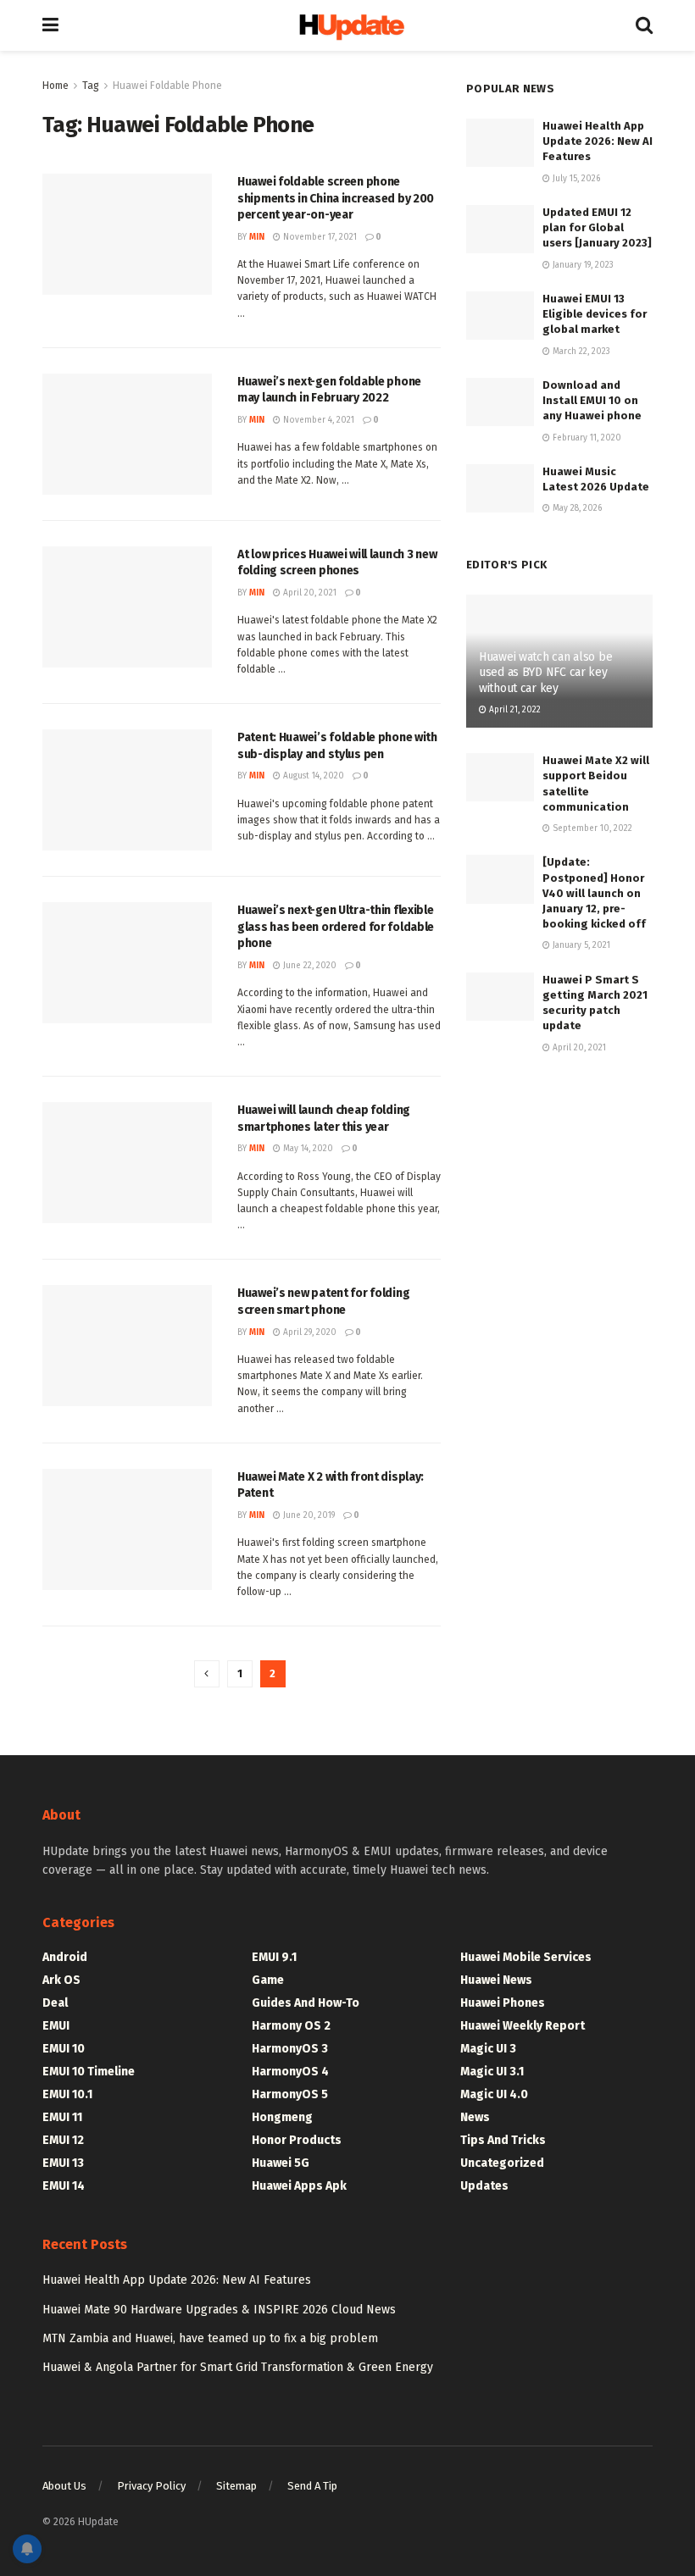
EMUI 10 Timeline (89, 2072)
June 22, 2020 (309, 966)
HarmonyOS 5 (290, 2094)
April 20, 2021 (309, 593)
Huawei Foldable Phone (167, 86)
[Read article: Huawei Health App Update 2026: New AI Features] (500, 143)
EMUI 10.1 (67, 2094)
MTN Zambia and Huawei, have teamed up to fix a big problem (210, 2338)
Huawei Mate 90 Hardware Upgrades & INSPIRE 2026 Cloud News (219, 2310)
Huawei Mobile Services (526, 1957)
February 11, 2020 (586, 438)
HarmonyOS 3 (290, 2049)
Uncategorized (502, 2163)
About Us (64, 2486)
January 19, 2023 (582, 265)
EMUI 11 (62, 2117)
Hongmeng (282, 2117)
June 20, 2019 (308, 1515)
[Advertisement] (559, 1176)
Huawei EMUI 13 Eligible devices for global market (595, 314)
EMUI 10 (64, 2049)
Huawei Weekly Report (523, 2026)
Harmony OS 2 (291, 2026)
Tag (91, 86)
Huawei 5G (281, 2163)
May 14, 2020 (307, 1149)
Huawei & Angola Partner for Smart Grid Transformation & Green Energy (238, 2367)
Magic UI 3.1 (492, 2072)
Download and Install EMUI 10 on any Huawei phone (592, 400)
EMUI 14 (64, 2186)
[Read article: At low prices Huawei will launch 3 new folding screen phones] (127, 607)
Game (268, 1980)
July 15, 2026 (575, 179)
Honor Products (297, 2140)
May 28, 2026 (576, 508)
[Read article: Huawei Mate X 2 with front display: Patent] (127, 1529)
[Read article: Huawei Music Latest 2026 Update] (500, 488)
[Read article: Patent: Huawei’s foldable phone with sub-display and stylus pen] (127, 790)
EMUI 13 (63, 2163)
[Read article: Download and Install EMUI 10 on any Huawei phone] (500, 402)
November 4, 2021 (317, 420)
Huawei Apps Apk (299, 2186)
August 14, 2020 (312, 776)
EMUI (56, 2026)
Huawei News (496, 1980)
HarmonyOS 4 (290, 2072)
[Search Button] (644, 25)
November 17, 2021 (319, 237)
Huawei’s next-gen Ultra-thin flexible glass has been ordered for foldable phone (336, 927)
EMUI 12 (63, 2140)
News (475, 2117)
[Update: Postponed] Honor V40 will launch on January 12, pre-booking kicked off (594, 893)
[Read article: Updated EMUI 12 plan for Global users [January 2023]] (500, 229)
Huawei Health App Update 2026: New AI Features (598, 141)
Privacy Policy (151, 2486)
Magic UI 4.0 (494, 2094)
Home (56, 86)
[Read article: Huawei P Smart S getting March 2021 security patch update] (500, 997)
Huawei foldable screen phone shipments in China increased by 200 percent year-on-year (336, 198)
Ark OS (61, 1980)
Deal (55, 2003)
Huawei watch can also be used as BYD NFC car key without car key (545, 672)
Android (65, 1957)
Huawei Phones (503, 2003)
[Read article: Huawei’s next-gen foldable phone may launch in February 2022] (127, 434)
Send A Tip (312, 2486)
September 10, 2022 (591, 828)
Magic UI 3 (488, 2049)
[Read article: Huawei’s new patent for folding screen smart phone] (127, 1346)
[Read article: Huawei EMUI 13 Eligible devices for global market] (500, 316)
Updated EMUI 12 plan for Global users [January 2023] (597, 227)
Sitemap (236, 2486)
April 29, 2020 (309, 1332)
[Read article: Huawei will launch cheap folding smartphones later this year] (127, 1163)
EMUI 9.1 (274, 1957)
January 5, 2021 (580, 945)
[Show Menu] (50, 25)
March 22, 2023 (580, 352)
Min (257, 237)
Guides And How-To (306, 2003)
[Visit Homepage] (347, 26)
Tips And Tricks (503, 2140)
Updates (484, 2186)
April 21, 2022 (514, 710)
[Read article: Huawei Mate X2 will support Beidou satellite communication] (500, 777)
